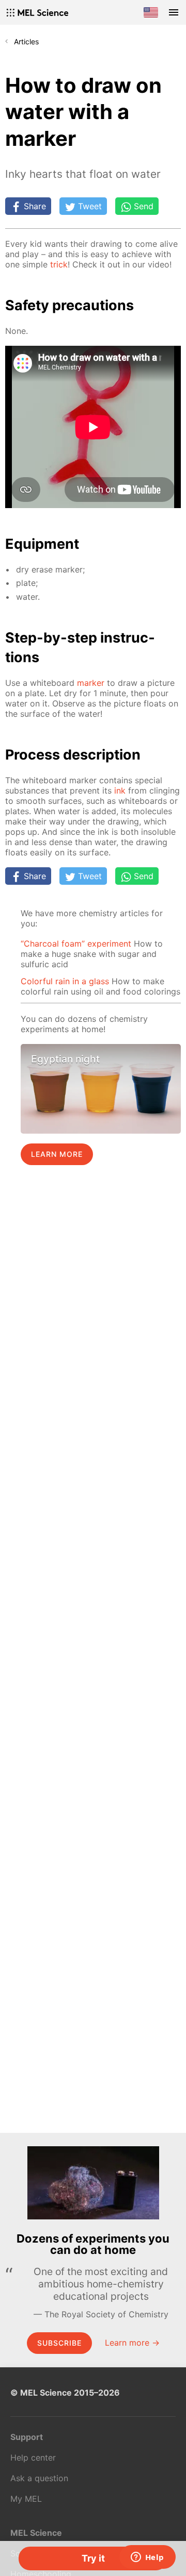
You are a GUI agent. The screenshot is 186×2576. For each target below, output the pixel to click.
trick (59, 264)
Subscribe (59, 2343)
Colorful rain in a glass (65, 981)
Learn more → (132, 2343)
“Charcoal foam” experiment (76, 944)
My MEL (26, 2499)
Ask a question (39, 2478)
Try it (93, 2558)
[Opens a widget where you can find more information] (147, 2558)
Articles (26, 41)
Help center (33, 2457)
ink (120, 790)
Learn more (57, 1154)
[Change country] (151, 12)
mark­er (91, 683)
